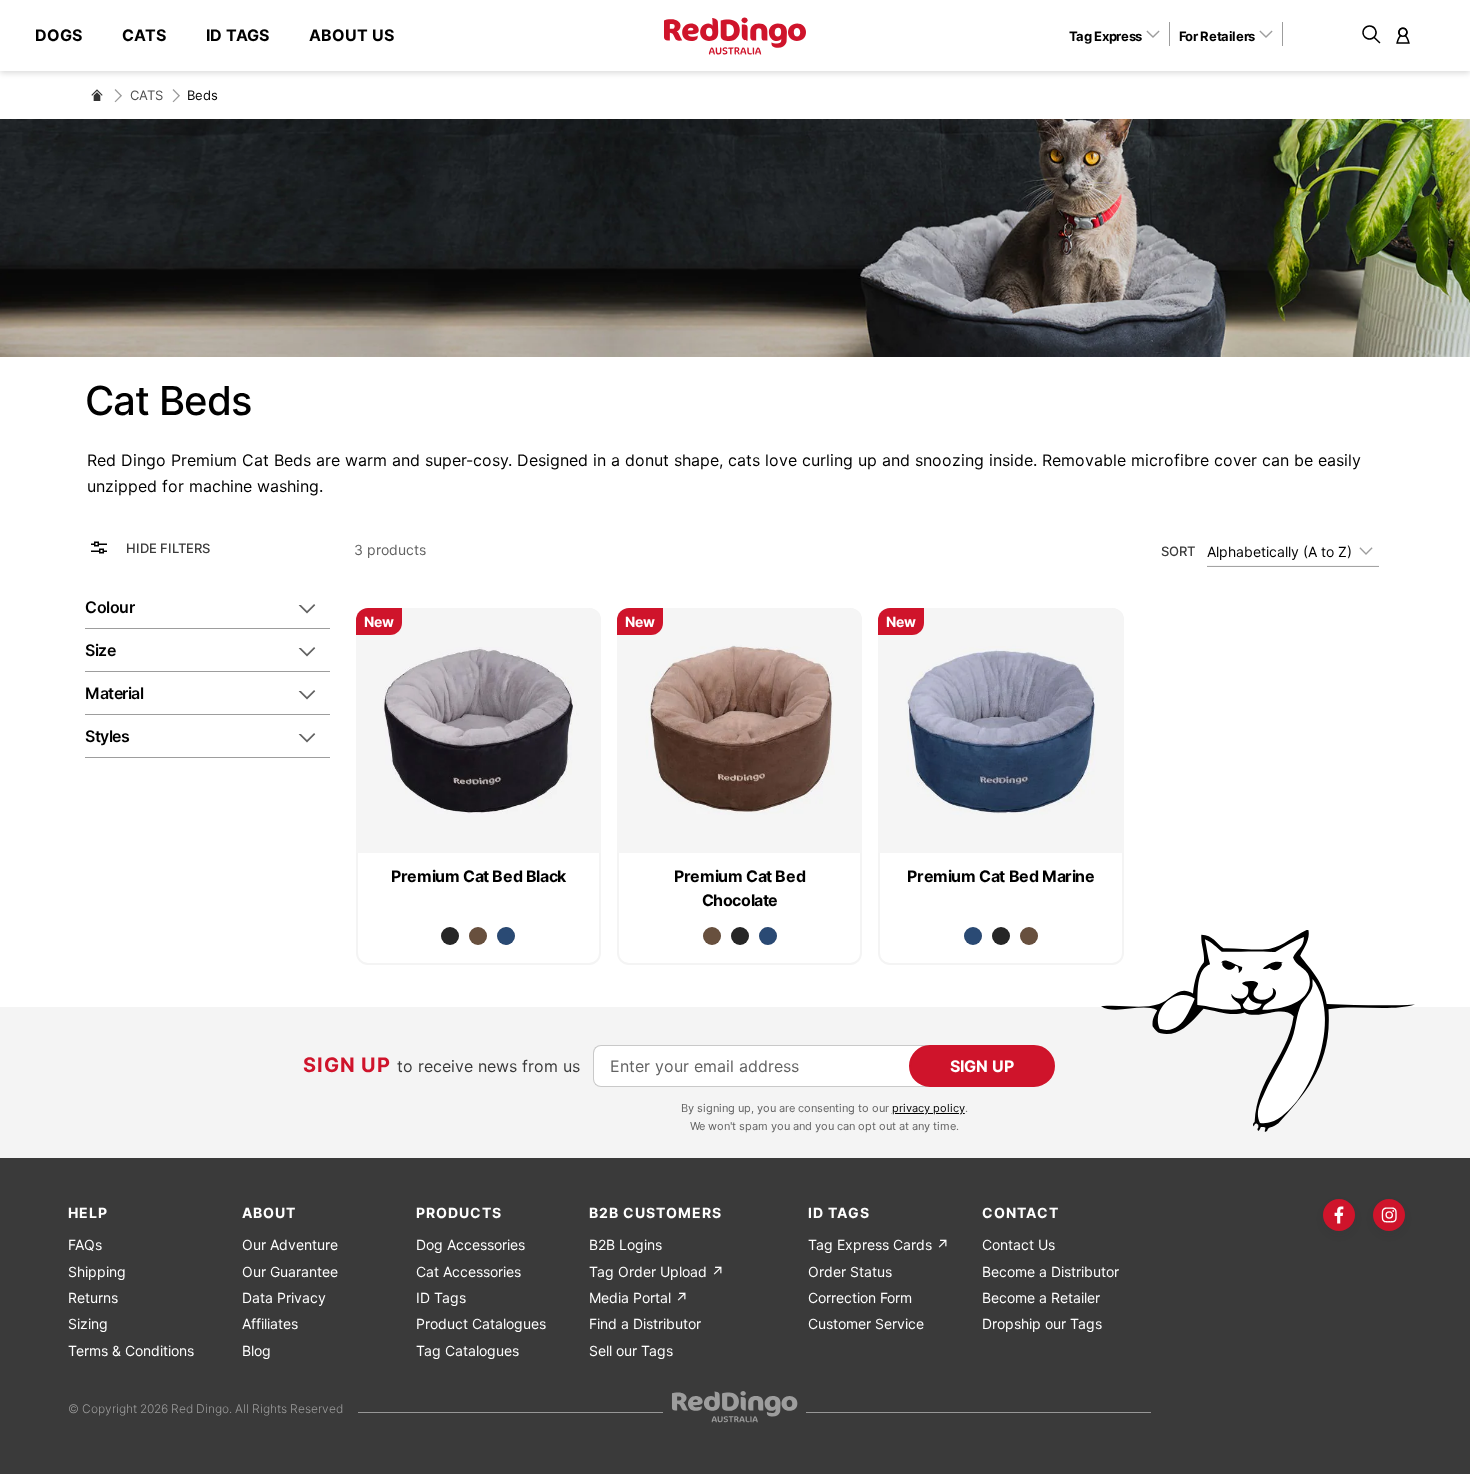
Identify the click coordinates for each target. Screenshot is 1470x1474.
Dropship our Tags (1042, 1323)
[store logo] (735, 36)
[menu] (224, 35)
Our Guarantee (290, 1271)
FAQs (85, 1244)
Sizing (88, 1323)
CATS (146, 95)
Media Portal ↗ (638, 1297)
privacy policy (928, 1108)
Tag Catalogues (467, 1350)
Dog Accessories (470, 1244)
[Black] (450, 936)
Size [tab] (100, 650)
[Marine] (506, 936)
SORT (1178, 551)
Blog (256, 1350)
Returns (93, 1297)
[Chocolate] (478, 936)
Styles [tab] (107, 736)
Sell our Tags (631, 1350)
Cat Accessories (468, 1271)
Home (97, 95)
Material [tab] (114, 693)
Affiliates (270, 1323)
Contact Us (1018, 1244)
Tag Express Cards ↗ (878, 1244)
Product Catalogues (481, 1323)
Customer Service (866, 1323)
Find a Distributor (645, 1323)
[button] (1121, 35)
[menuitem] (68, 35)
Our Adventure (290, 1244)
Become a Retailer (1041, 1297)
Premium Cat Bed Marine (1000, 876)
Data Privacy (284, 1297)
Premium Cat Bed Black (478, 876)
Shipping (97, 1271)
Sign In (1403, 35)
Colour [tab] (109, 607)
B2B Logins (625, 1244)
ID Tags (441, 1297)
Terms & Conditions (131, 1350)
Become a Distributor (1050, 1271)
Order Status (850, 1271)
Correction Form (860, 1297)
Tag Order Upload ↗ (656, 1271)
